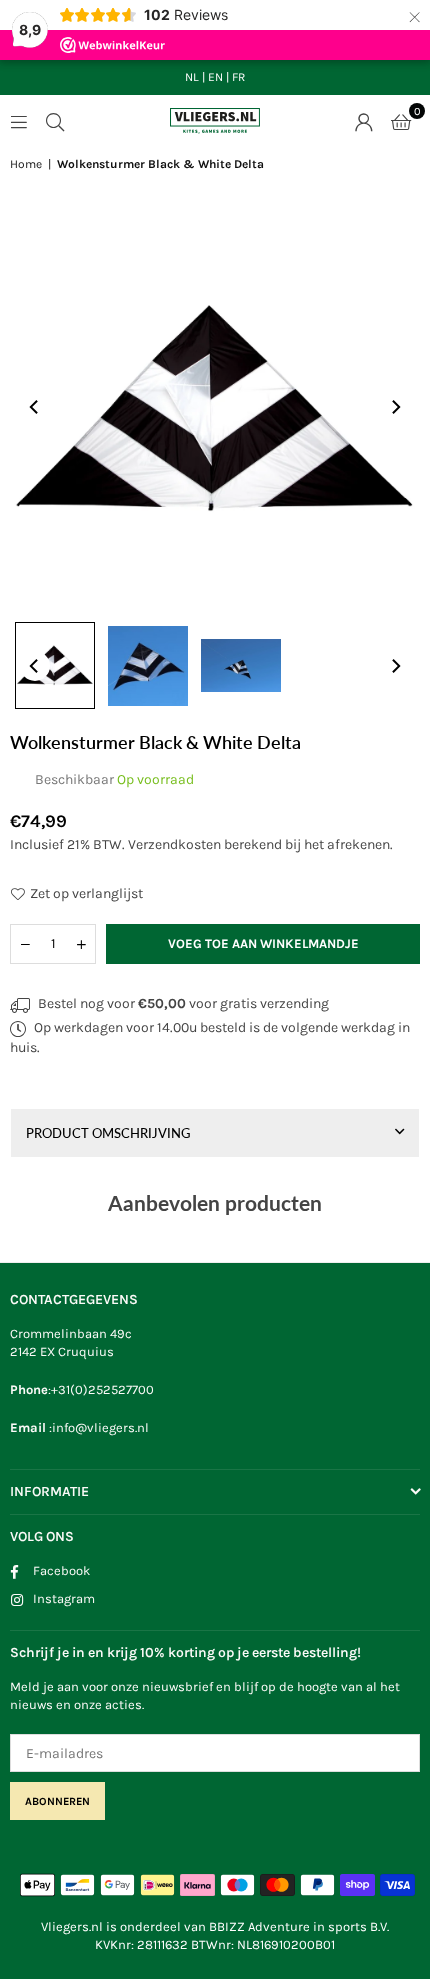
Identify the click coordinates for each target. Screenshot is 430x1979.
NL (192, 77)
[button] (401, 121)
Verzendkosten (174, 844)
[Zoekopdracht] (55, 120)
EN (215, 77)
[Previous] (35, 407)
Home (26, 164)
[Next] (395, 407)
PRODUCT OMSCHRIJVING (108, 1133)
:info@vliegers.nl (97, 1427)
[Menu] (19, 120)
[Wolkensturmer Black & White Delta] (55, 666)
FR (238, 77)
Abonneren (57, 1801)
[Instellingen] (364, 121)
